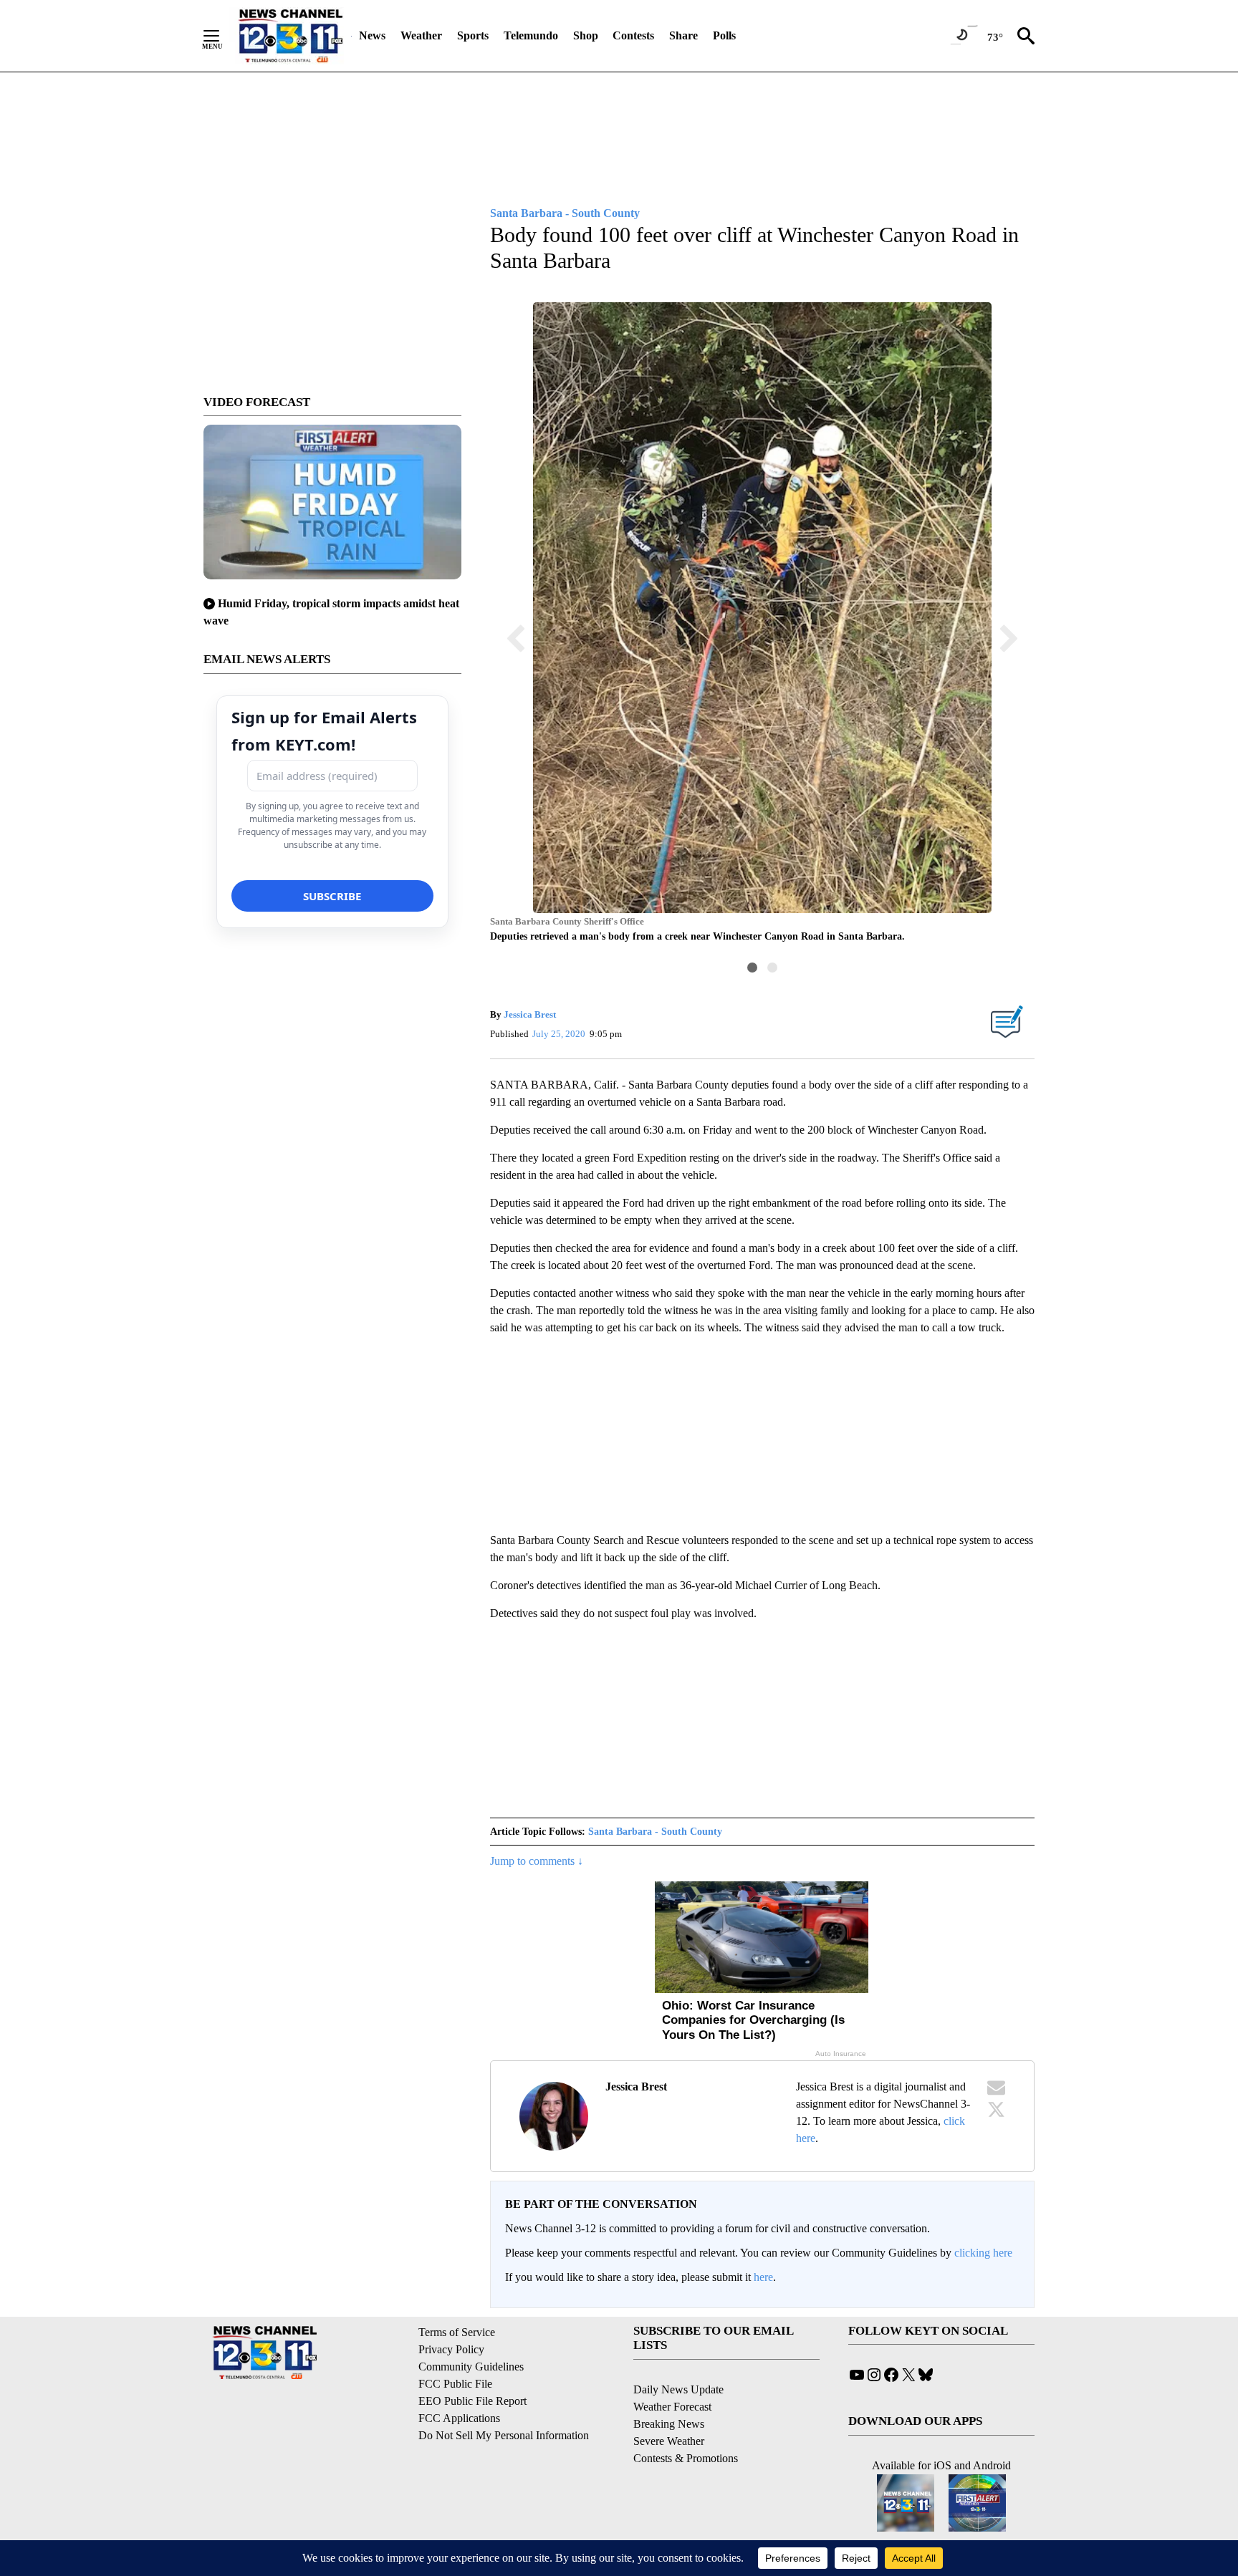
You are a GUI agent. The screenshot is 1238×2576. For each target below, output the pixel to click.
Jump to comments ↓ (537, 1861)
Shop (586, 35)
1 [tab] (752, 968)
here (763, 2277)
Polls (724, 35)
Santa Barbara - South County (655, 1832)
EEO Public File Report (472, 2401)
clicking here (983, 2253)
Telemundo (531, 35)
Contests (633, 35)
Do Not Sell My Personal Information (504, 2435)
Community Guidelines (471, 2367)
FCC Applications (459, 2418)
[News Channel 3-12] (290, 36)
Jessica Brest (530, 1014)
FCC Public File (455, 2384)
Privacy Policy (451, 2349)
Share (683, 35)
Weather (421, 35)
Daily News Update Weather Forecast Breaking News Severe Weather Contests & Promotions (686, 2424)
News (372, 35)
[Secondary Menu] (222, 36)
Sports (473, 35)
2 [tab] (772, 968)
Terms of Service (457, 2332)
